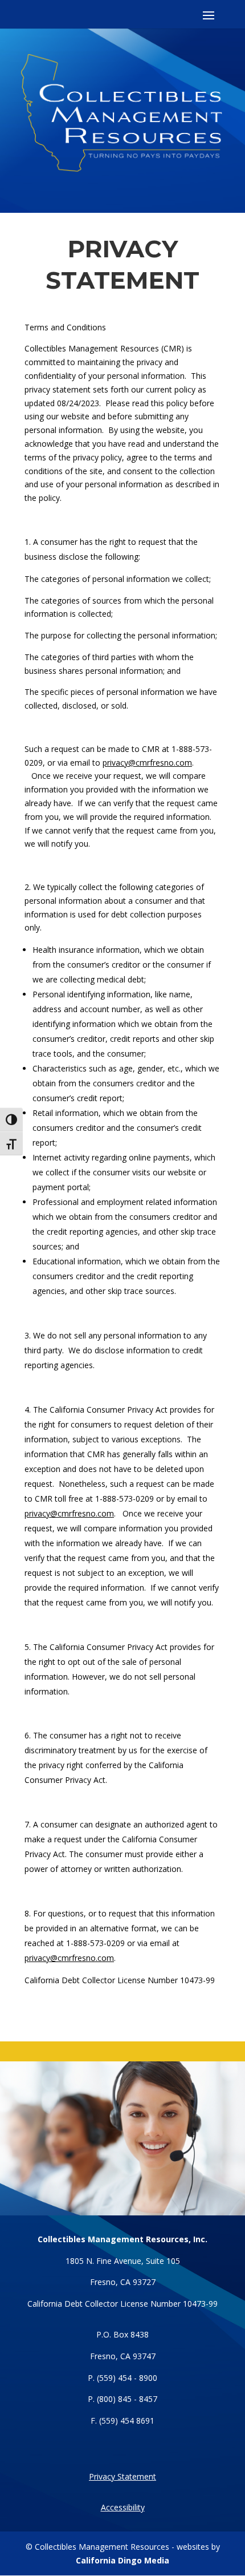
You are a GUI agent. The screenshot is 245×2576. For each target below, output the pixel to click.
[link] (69, 1958)
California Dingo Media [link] (122, 2560)
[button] (122, 9)
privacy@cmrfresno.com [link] (147, 763)
